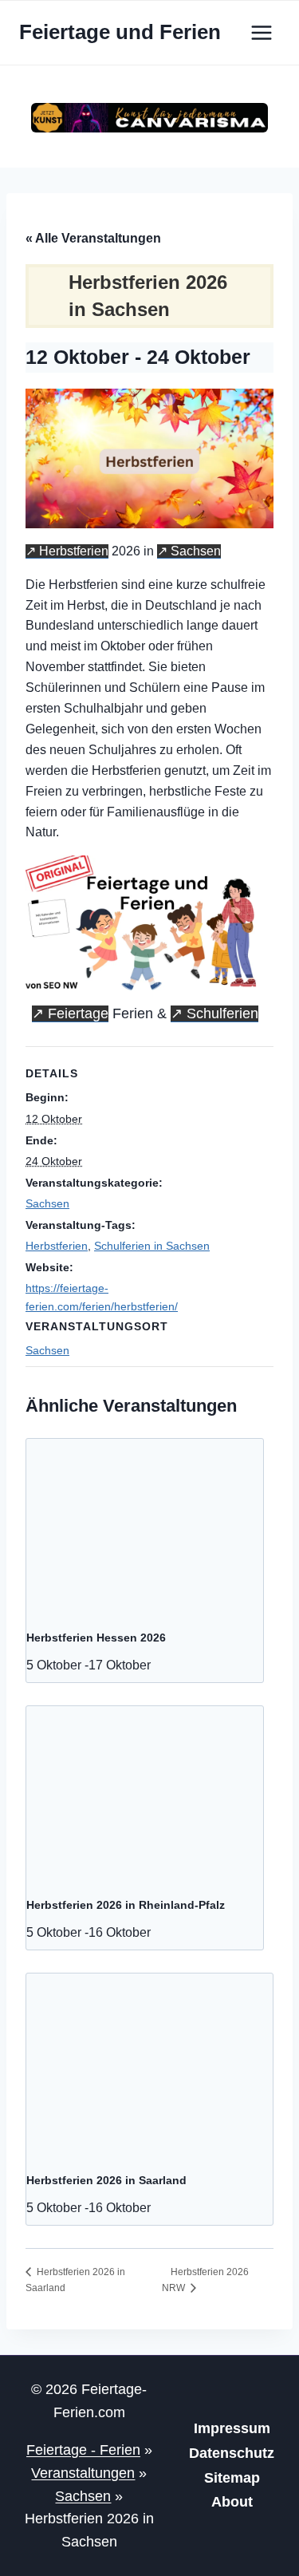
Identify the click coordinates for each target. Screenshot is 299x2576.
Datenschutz (232, 2453)
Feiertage (78, 1013)
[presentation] (145, 1527)
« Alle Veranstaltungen (93, 238)
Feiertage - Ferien (83, 2450)
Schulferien (222, 1013)
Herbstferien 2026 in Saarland (106, 2180)
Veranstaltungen (83, 2473)
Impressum (232, 2428)
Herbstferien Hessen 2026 (96, 1638)
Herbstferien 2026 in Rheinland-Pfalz (126, 1905)
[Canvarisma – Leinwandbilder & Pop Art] (149, 118)
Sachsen (196, 551)
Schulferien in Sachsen (152, 1246)
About (232, 2502)
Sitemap (232, 2478)
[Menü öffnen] (261, 32)
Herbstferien (74, 551)
